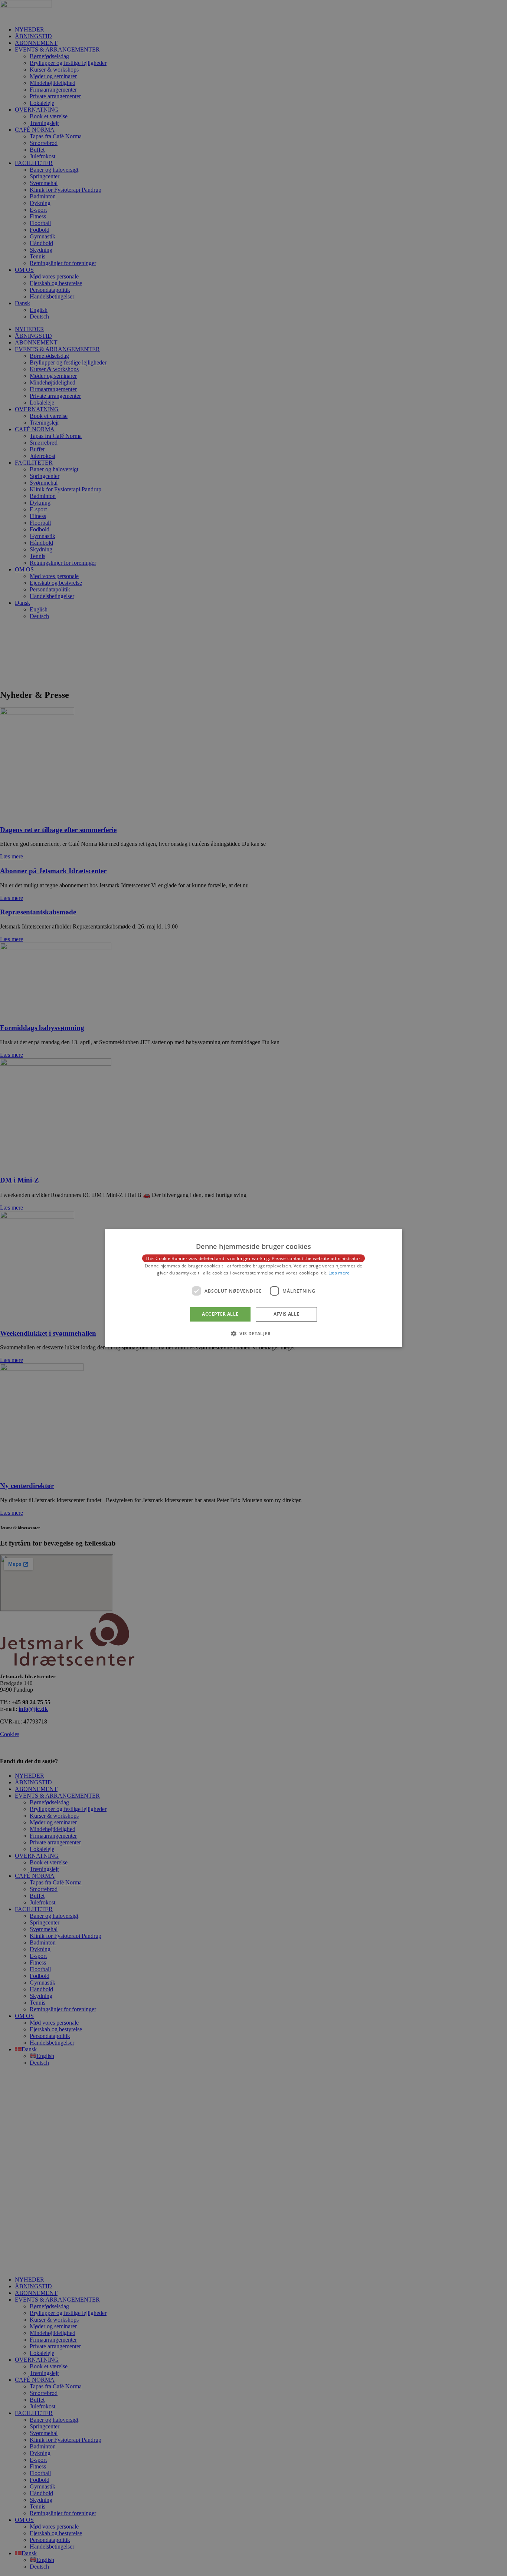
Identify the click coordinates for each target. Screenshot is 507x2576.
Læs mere (339, 1273)
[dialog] (253, 1288)
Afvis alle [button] (287, 1314)
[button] (253, 1333)
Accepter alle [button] (220, 1314)
